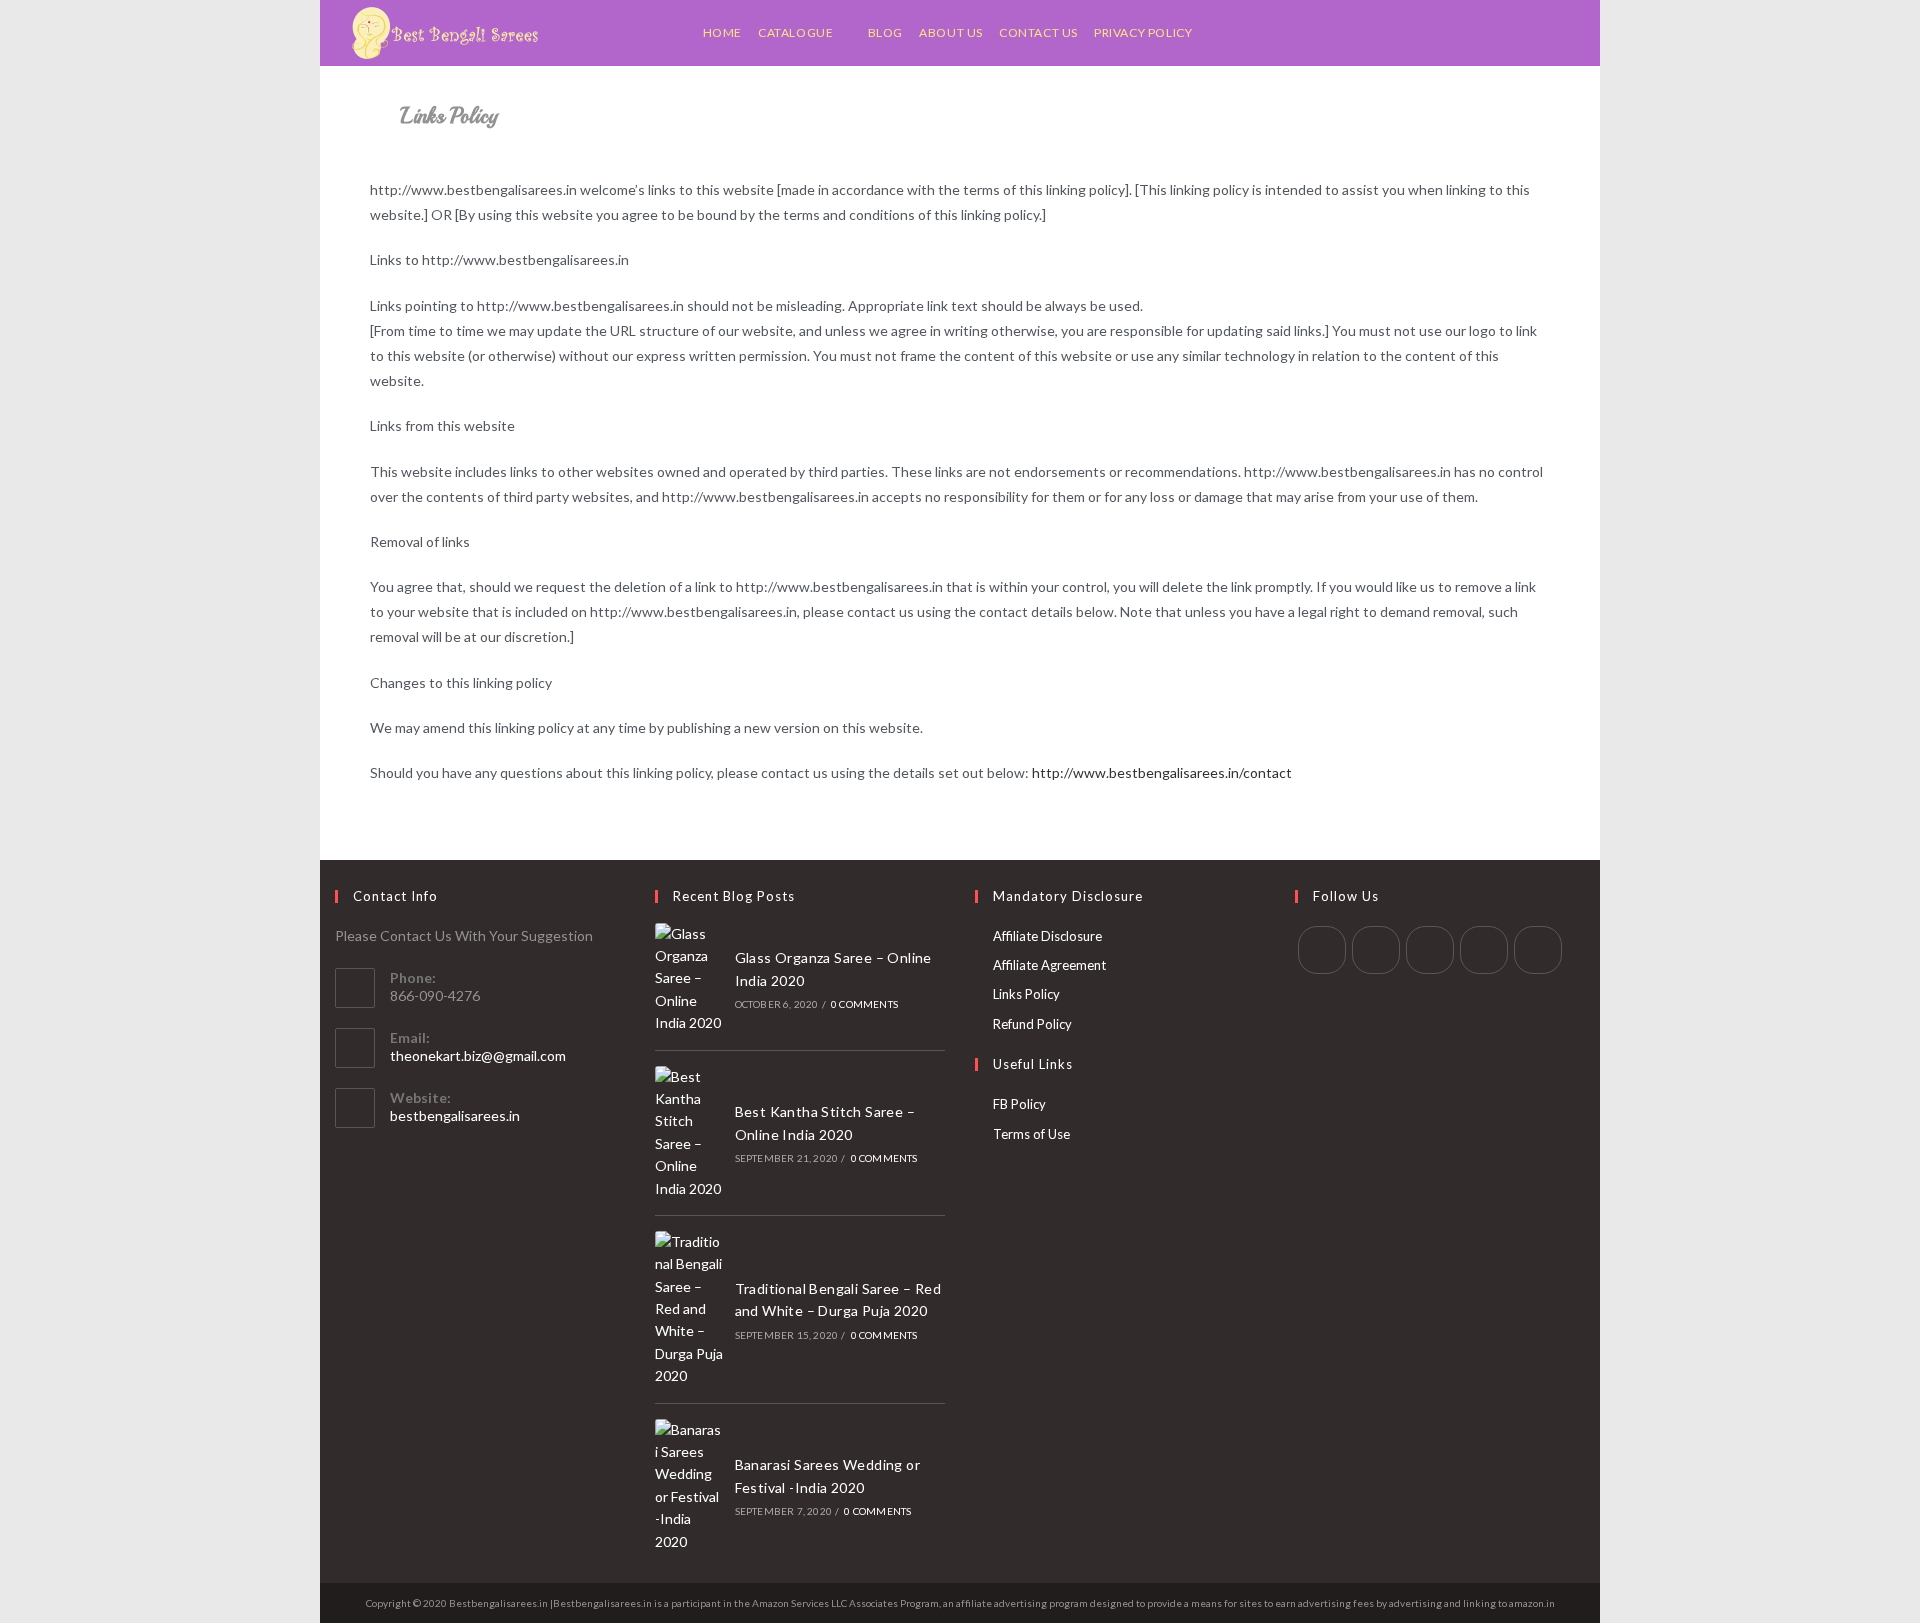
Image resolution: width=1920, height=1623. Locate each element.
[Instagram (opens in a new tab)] (1540, 33)
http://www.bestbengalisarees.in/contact (1162, 772)
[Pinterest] (1484, 950)
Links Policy (1026, 994)
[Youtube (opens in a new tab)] (1565, 33)
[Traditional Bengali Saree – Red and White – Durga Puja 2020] (689, 1309)
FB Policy (1019, 1104)
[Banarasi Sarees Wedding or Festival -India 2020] (689, 1486)
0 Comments (864, 1004)
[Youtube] (1538, 950)
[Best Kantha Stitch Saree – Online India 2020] (689, 1133)
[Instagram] (1430, 950)
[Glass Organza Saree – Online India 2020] (689, 979)
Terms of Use (1031, 1134)
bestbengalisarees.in (455, 1115)
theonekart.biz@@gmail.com (478, 1055)
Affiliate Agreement (1049, 965)
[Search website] (1212, 33)
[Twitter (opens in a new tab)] (1465, 33)
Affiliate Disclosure (1047, 936)
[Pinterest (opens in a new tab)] (1515, 33)
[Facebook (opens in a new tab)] (1490, 33)
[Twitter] (1322, 950)
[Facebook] (1376, 950)
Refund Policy (1032, 1024)
